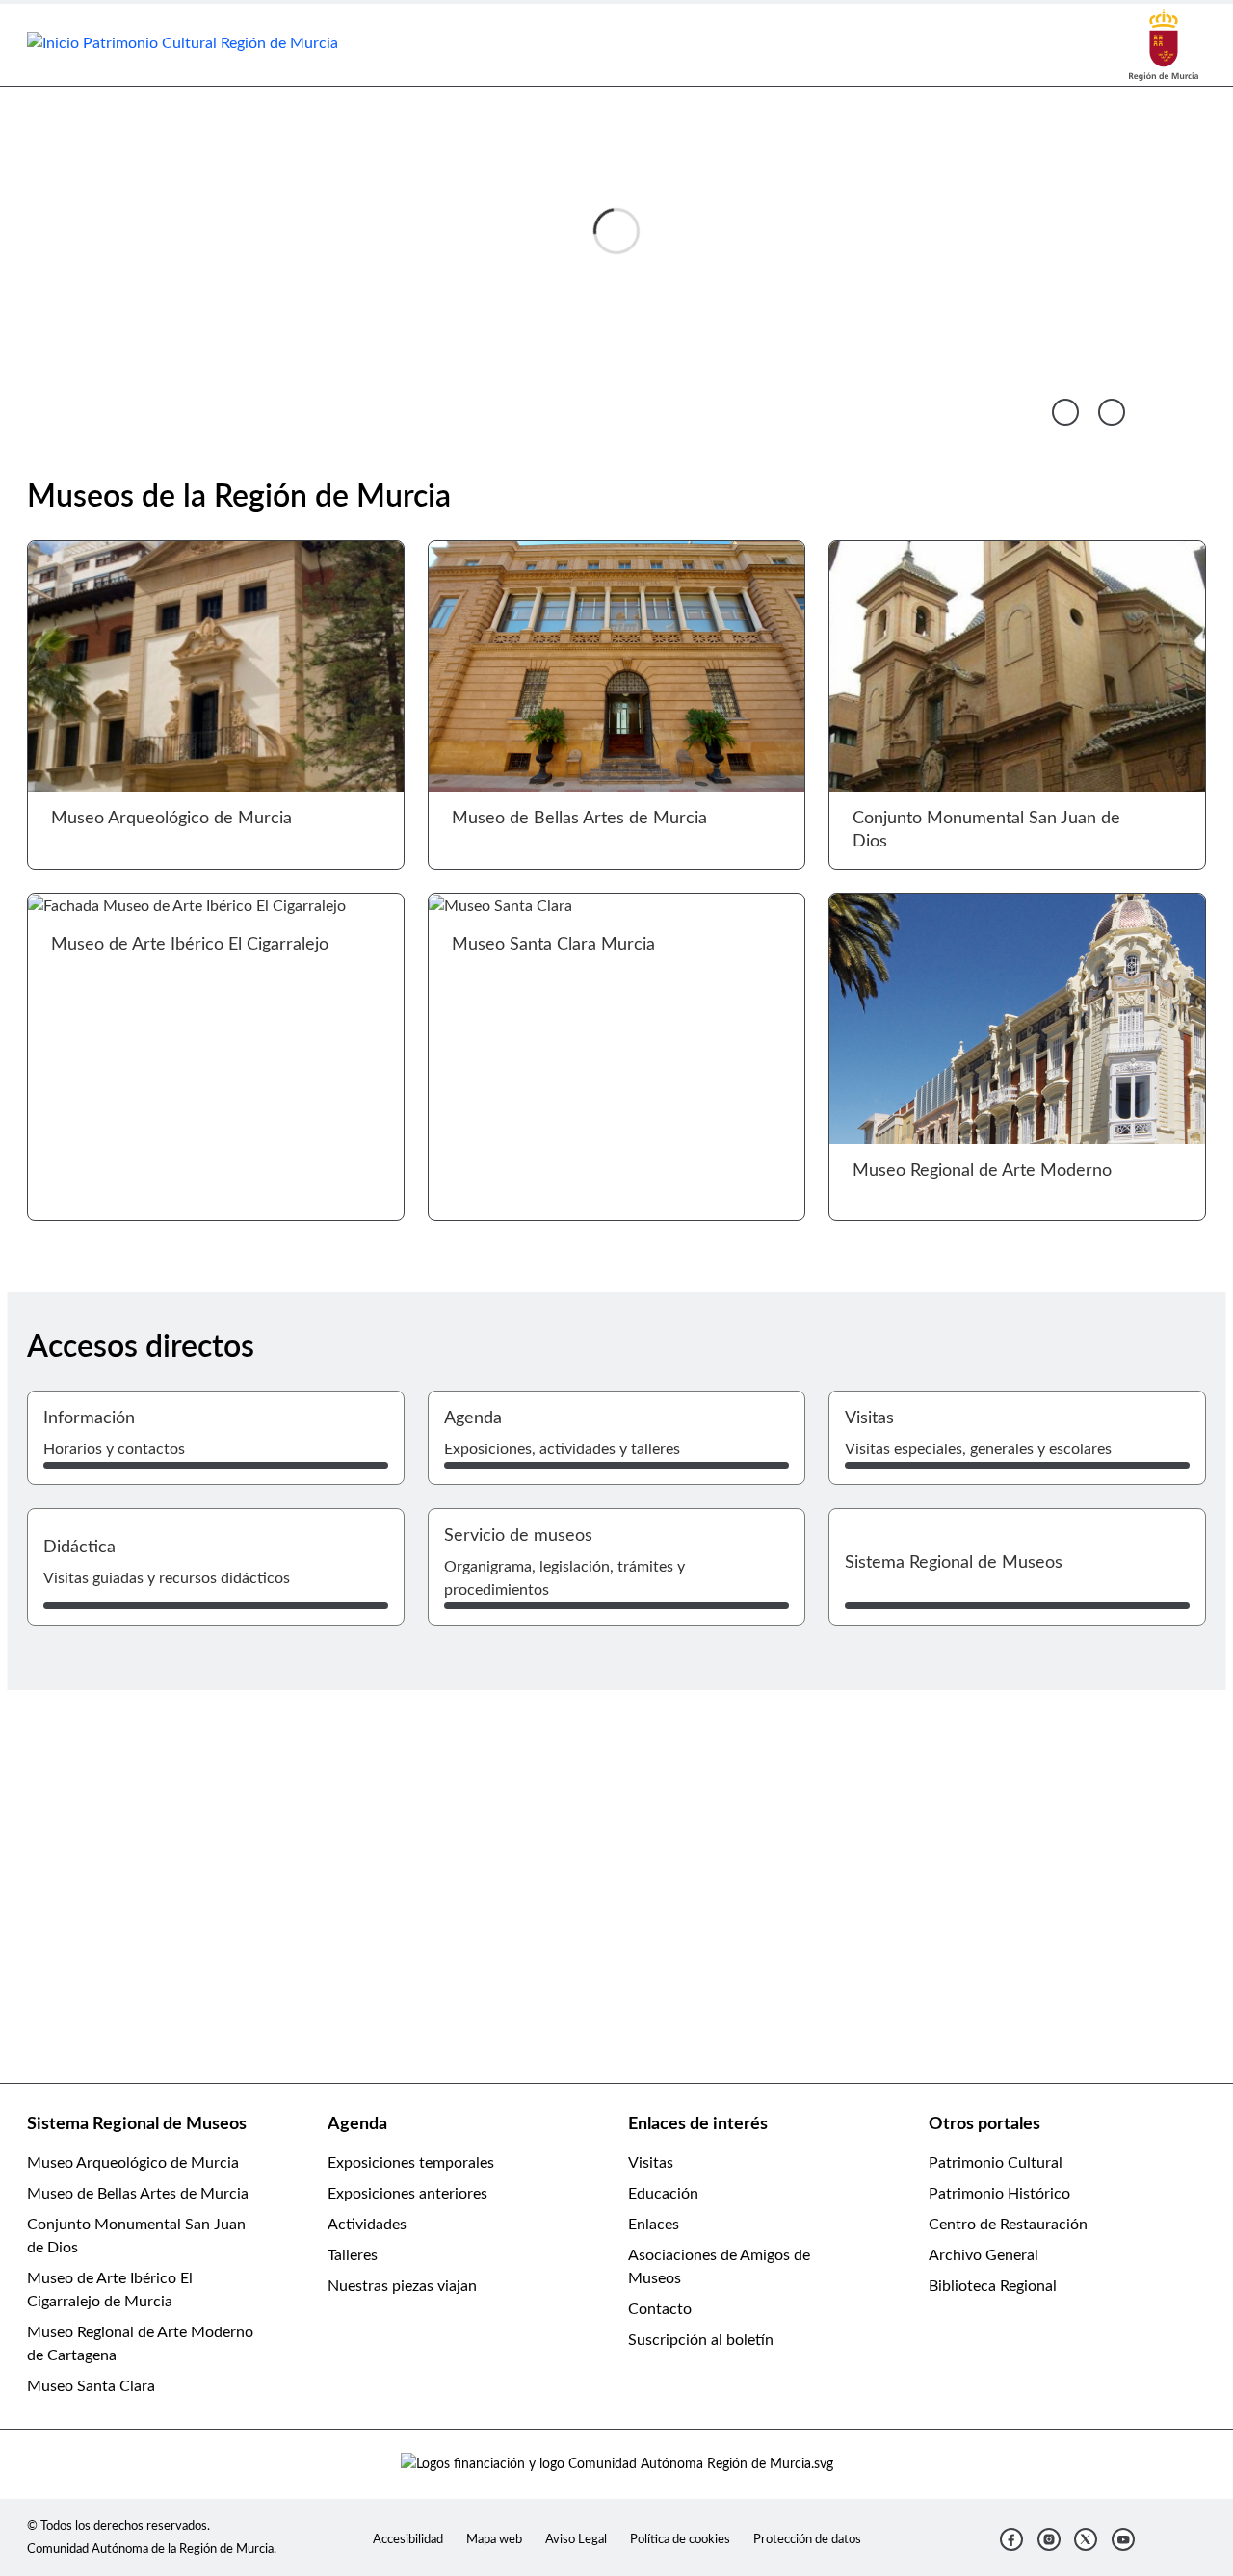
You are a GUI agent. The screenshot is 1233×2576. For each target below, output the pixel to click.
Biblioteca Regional (993, 2286)
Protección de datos (807, 2539)
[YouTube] (1123, 2539)
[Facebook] (1011, 2539)
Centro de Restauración (1008, 2225)
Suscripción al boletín (701, 2340)
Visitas (651, 2163)
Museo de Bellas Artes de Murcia (138, 2194)
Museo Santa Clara (91, 2386)
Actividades (367, 2225)
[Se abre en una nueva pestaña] (1164, 44)
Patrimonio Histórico (999, 2194)
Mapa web (494, 2539)
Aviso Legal (576, 2539)
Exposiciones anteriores (407, 2194)
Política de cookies (680, 2539)
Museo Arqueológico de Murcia (133, 2163)
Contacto (660, 2309)
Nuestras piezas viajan (402, 2286)
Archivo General (984, 2255)
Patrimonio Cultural (996, 2163)
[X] (1086, 2539)
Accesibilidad (408, 2539)
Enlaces (654, 2225)
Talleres (353, 2255)
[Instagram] (1049, 2539)
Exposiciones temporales (411, 2163)
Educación (663, 2194)
